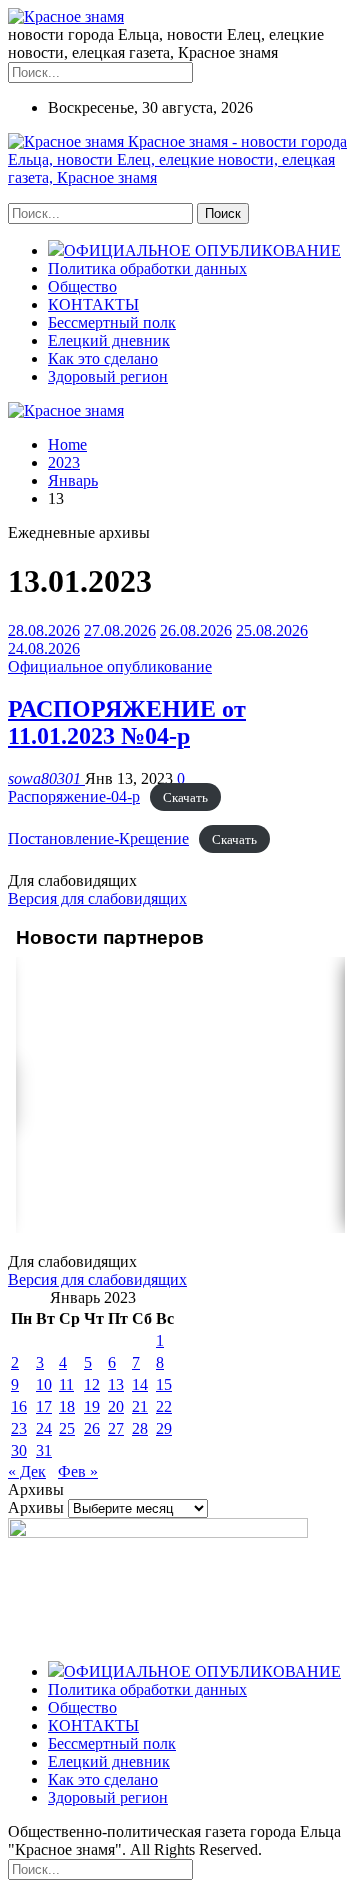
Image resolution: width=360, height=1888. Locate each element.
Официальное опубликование (110, 666)
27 (116, 1428)
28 (140, 1428)
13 (116, 1384)
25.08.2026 (272, 630)
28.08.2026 (44, 630)
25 (67, 1428)
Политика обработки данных (147, 268)
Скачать (185, 797)
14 (140, 1384)
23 (19, 1428)
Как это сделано (103, 358)
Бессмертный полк (112, 322)
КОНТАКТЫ (93, 304)
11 (66, 1384)
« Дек (27, 1471)
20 (116, 1406)
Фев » (78, 1471)
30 (19, 1450)
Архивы (36, 1507)
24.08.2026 (44, 648)
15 (164, 1384)
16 (19, 1406)
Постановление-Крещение (98, 838)
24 (44, 1428)
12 (92, 1384)
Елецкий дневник (109, 340)
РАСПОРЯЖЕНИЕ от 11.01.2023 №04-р (127, 722)
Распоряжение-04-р (74, 796)
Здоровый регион (108, 376)
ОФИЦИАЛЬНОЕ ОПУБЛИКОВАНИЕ (202, 250)
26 (92, 1428)
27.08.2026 (120, 630)
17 (44, 1406)
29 (164, 1428)
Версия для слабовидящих (97, 898)
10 (44, 1384)
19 (92, 1406)
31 (44, 1450)
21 (140, 1406)
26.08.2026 (196, 630)
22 (164, 1406)
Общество (82, 286)
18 (67, 1406)
